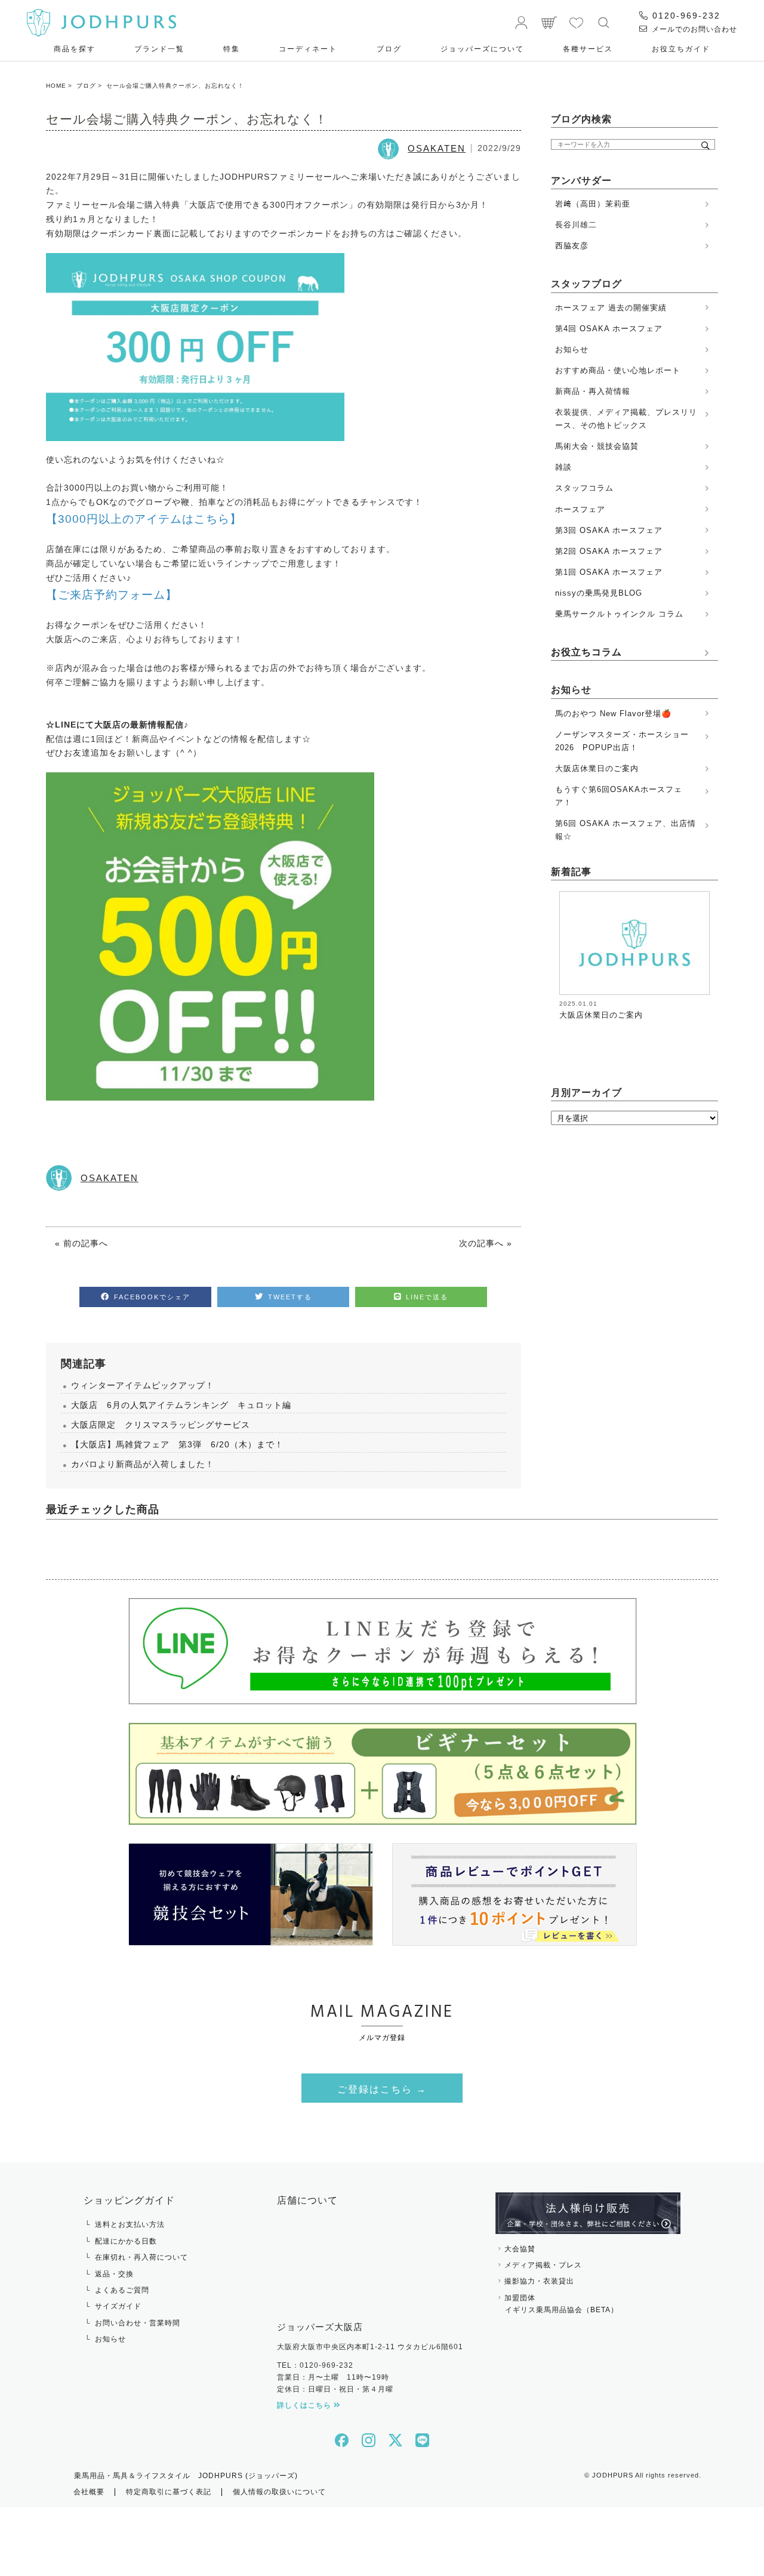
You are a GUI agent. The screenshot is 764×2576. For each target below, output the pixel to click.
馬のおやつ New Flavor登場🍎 (613, 714)
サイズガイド (118, 2306)
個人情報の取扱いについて (279, 2492)
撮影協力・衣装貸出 (539, 2281)
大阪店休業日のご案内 (597, 768)
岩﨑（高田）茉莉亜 (593, 204)
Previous (550, 960)
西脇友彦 (572, 246)
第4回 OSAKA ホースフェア (609, 329)
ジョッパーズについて (482, 49)
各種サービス (588, 49)
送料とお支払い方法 (130, 2224)
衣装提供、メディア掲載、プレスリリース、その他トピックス (626, 419)
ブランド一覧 (159, 49)
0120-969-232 (685, 16)
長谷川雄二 (576, 225)
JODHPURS (613, 2475)
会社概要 (89, 2492)
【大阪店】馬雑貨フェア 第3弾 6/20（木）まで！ (177, 1444)
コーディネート (308, 49)
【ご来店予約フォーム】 (112, 595)
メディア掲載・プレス (543, 2265)
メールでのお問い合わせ (693, 29)
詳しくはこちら (305, 2405)
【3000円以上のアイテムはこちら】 (144, 519)
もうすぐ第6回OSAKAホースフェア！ (619, 796)
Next (710, 960)
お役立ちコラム (586, 652)
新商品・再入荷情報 (593, 391)
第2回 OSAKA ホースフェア (609, 551)
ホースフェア (580, 509)
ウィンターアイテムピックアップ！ (143, 1385)
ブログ (389, 49)
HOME (56, 86)
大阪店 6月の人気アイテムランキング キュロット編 (181, 1405)
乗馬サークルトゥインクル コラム (619, 614)
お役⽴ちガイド (681, 49)
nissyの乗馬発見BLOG (599, 593)
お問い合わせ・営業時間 (138, 2323)
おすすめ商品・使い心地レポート (618, 370)
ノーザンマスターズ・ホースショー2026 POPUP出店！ (622, 741)
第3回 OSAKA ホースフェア (609, 530)
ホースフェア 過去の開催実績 (611, 308)
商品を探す (75, 49)
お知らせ (572, 349)
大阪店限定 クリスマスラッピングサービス (161, 1425)
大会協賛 (520, 2249)
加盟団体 (561, 2304)
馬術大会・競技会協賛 (597, 446)
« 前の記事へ (81, 1243)
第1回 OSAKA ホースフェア (609, 572)
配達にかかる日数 (126, 2241)
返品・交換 (114, 2274)
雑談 (563, 467)
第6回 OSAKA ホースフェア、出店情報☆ (626, 830)
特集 (232, 49)
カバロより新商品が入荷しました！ (143, 1464)
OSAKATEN (437, 148)
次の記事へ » (486, 1243)
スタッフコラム (584, 488)
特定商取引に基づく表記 (169, 2492)
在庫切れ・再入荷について (141, 2257)
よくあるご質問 (122, 2290)
